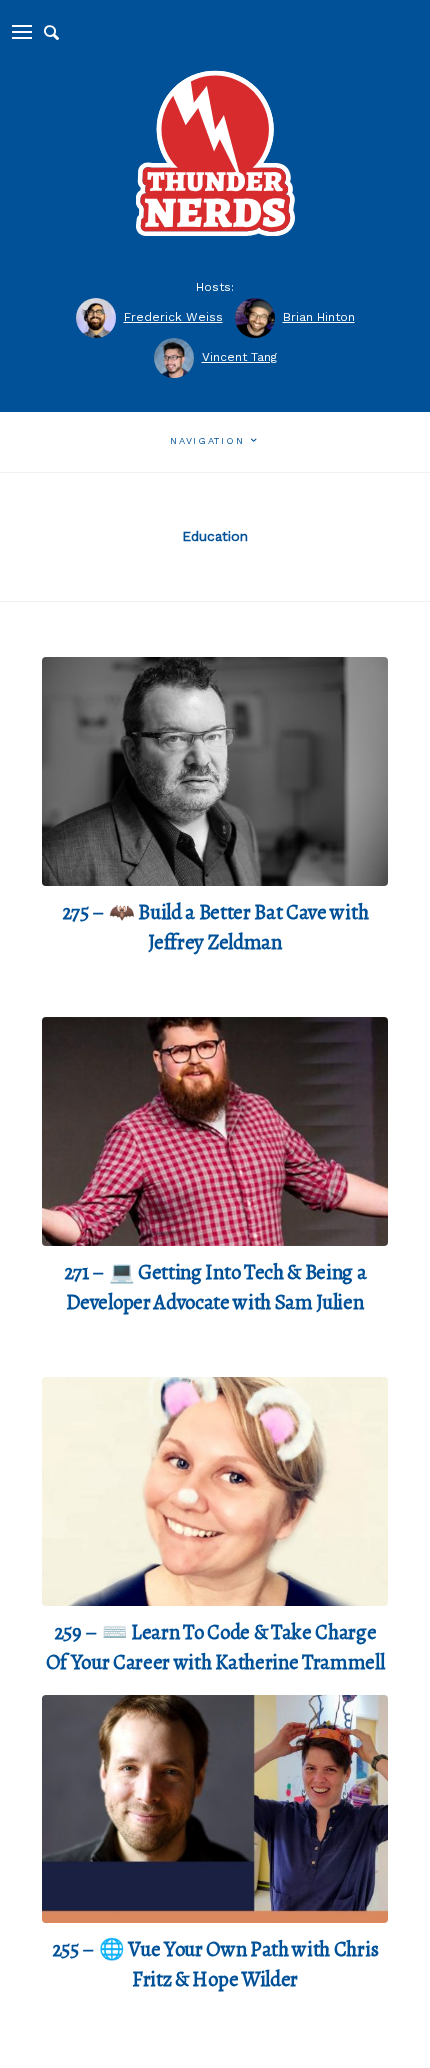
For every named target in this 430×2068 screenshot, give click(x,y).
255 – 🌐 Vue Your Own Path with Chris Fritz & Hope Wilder (215, 1964)
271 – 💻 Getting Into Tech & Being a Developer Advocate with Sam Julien (215, 1287)
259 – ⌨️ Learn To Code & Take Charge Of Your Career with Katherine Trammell (215, 1647)
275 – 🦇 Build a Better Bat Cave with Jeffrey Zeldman (215, 927)
